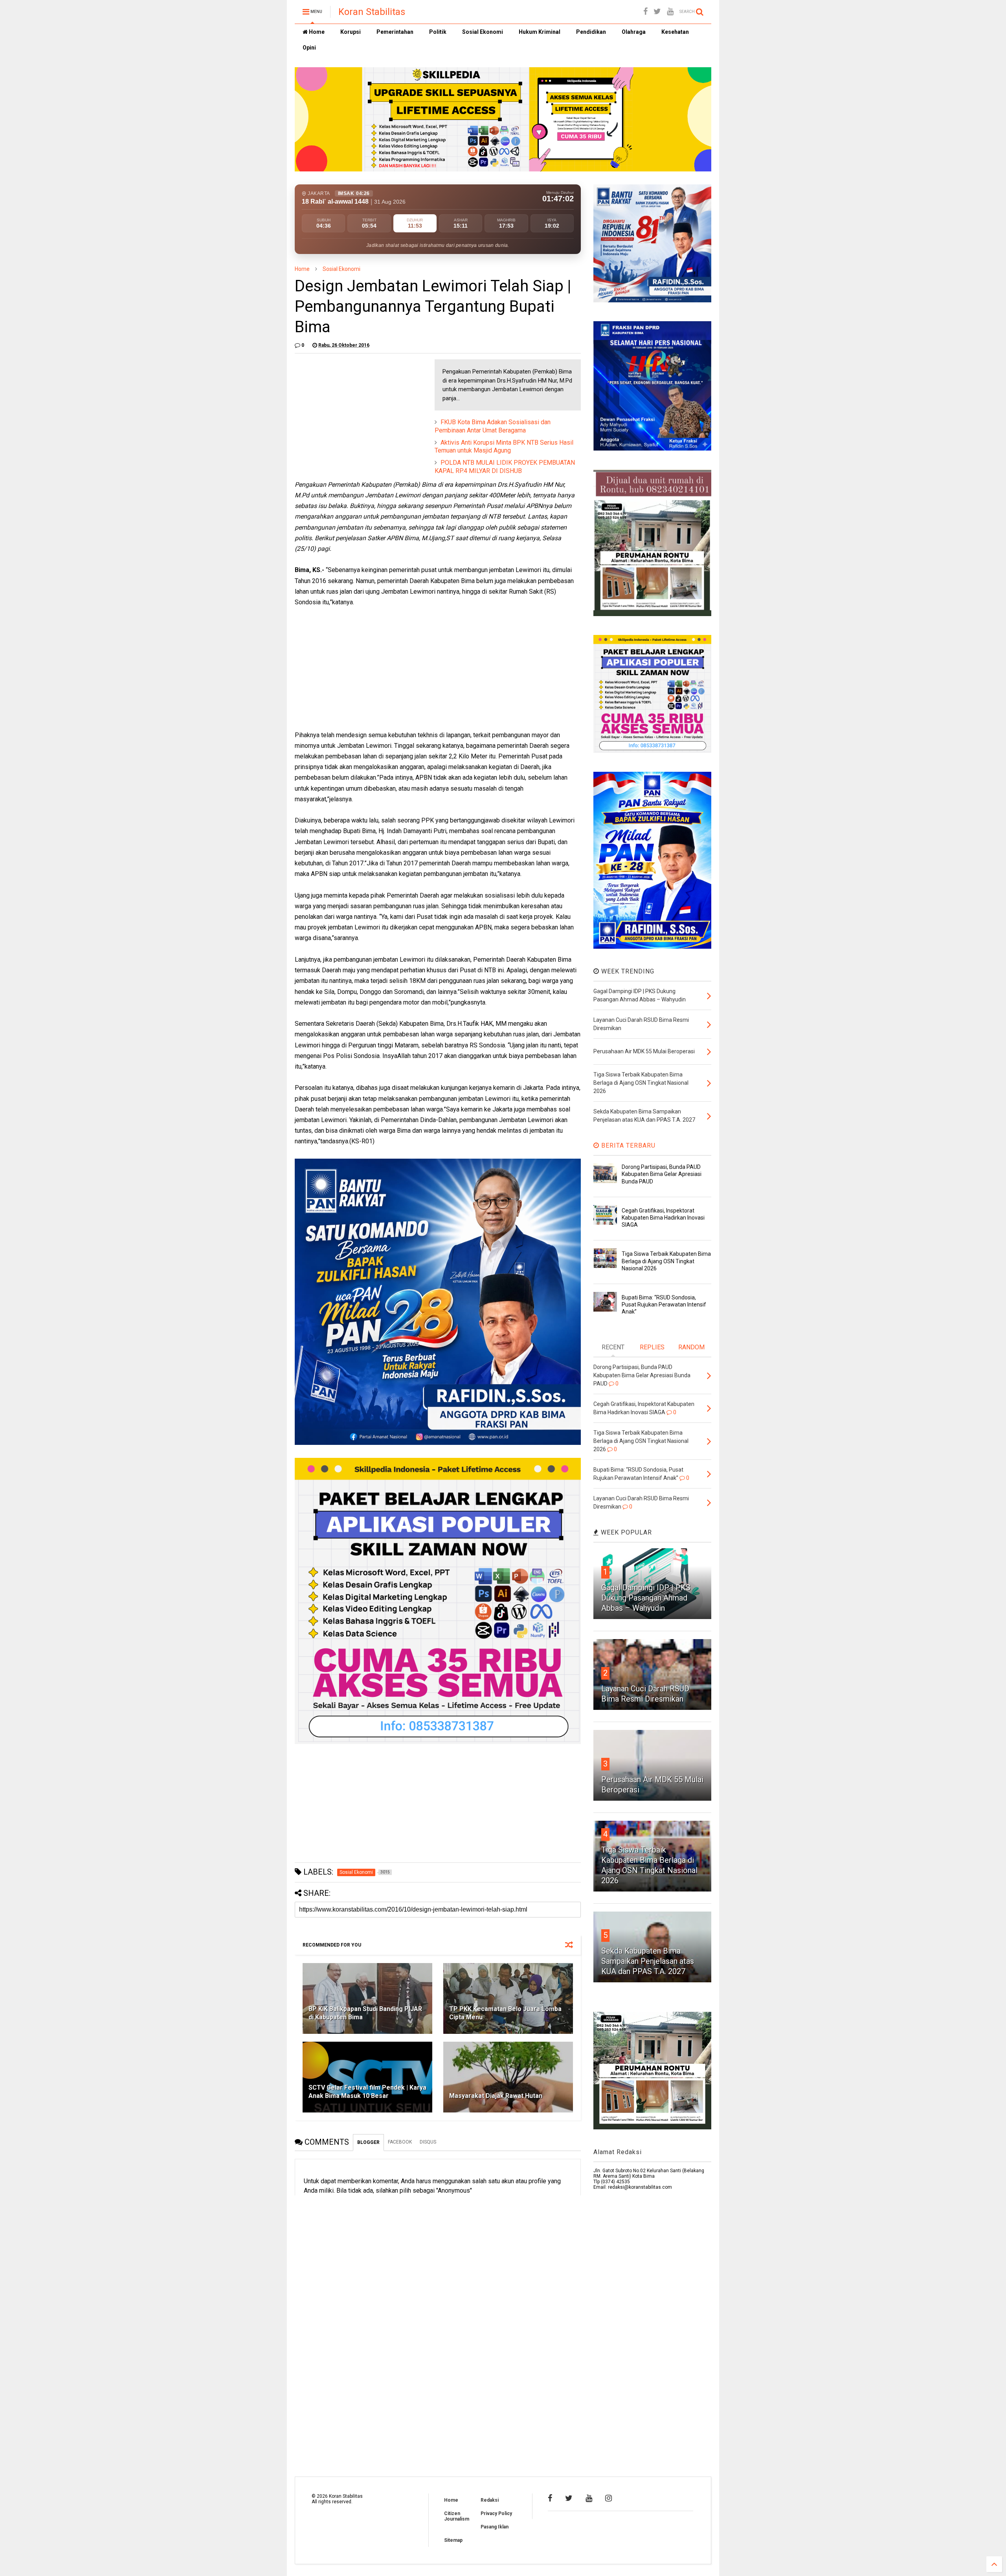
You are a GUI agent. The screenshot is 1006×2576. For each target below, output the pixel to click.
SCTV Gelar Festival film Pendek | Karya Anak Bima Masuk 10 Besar (367, 2092)
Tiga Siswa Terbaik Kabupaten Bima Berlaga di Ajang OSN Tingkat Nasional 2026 (666, 1261)
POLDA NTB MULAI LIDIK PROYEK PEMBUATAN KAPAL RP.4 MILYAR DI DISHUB (505, 467)
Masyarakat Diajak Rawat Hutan (496, 2096)
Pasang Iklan (495, 2527)
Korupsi (351, 32)
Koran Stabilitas (372, 12)
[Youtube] (670, 12)
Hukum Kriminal (540, 32)
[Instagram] (609, 2498)
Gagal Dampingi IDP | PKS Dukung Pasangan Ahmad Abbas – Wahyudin (646, 1598)
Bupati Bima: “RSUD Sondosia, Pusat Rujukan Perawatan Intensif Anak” (664, 1305)
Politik (438, 32)
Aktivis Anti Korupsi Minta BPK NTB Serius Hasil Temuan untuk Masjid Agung (504, 447)
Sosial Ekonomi (483, 32)
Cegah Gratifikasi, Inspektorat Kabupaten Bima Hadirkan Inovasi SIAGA (663, 1218)
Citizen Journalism (457, 2516)
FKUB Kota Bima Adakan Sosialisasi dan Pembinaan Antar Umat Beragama (493, 426)
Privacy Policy (496, 2513)
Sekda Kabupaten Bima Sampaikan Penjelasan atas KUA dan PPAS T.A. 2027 (648, 1961)
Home (316, 32)
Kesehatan (675, 32)
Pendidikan (591, 32)
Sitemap (453, 2540)
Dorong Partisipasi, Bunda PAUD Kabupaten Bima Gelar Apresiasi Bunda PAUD (662, 1174)
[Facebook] (645, 12)
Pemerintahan (395, 32)
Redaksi (490, 2500)
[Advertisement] (354, 408)
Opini (309, 48)
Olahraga (634, 32)
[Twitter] (657, 12)
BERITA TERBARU (627, 1145)
